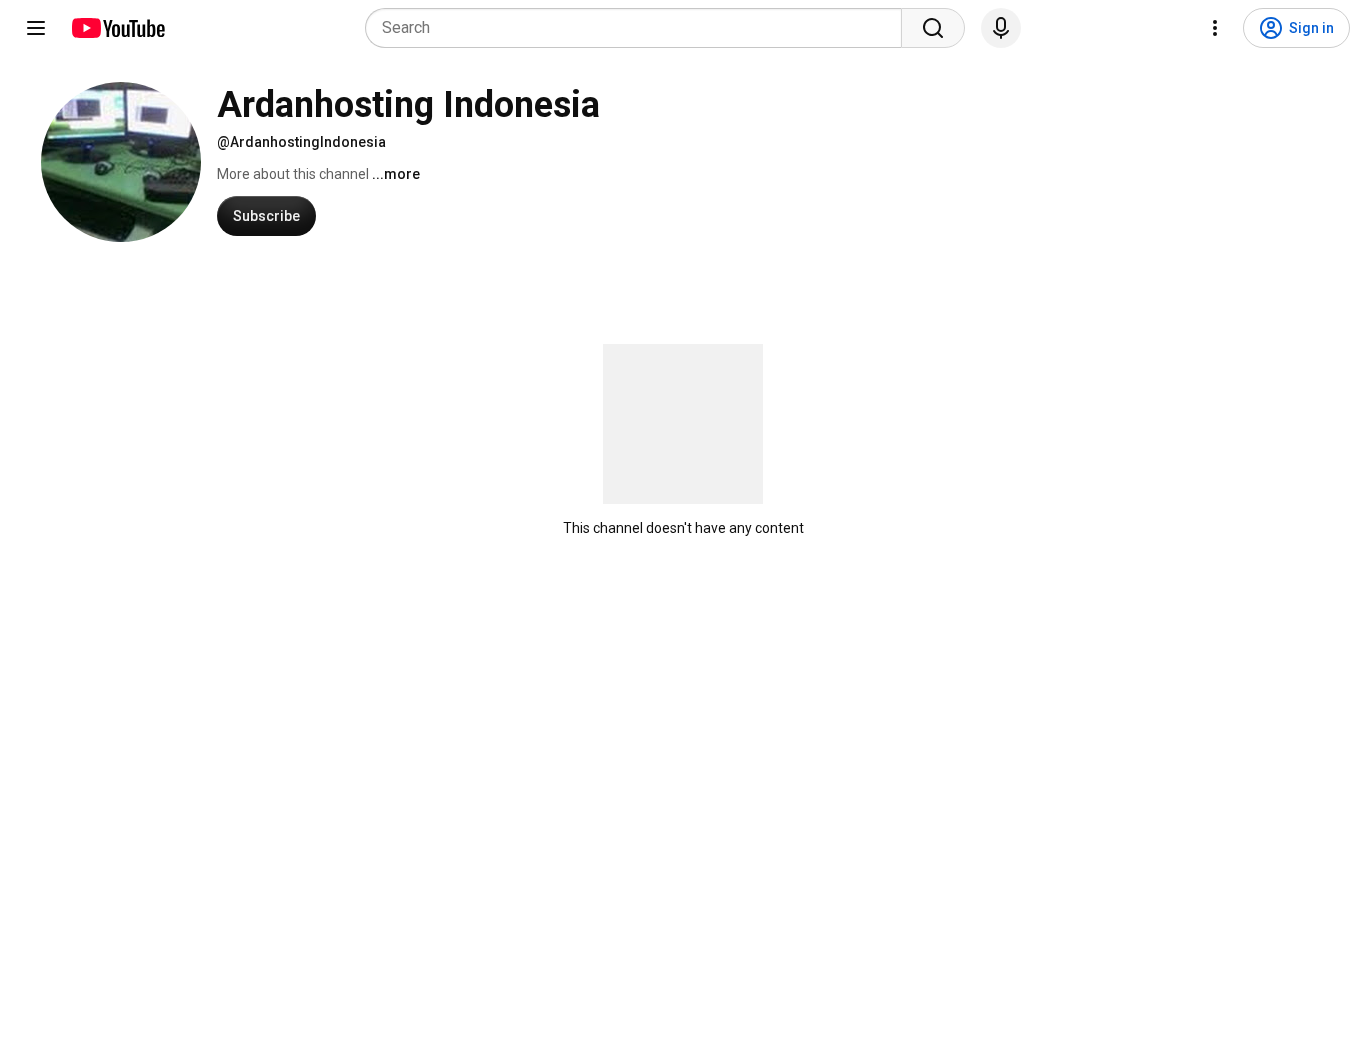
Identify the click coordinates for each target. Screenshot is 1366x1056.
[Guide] (36, 28)
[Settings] (1215, 28)
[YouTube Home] (117, 28)
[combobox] (639, 28)
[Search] (933, 28)
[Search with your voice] (1001, 28)
